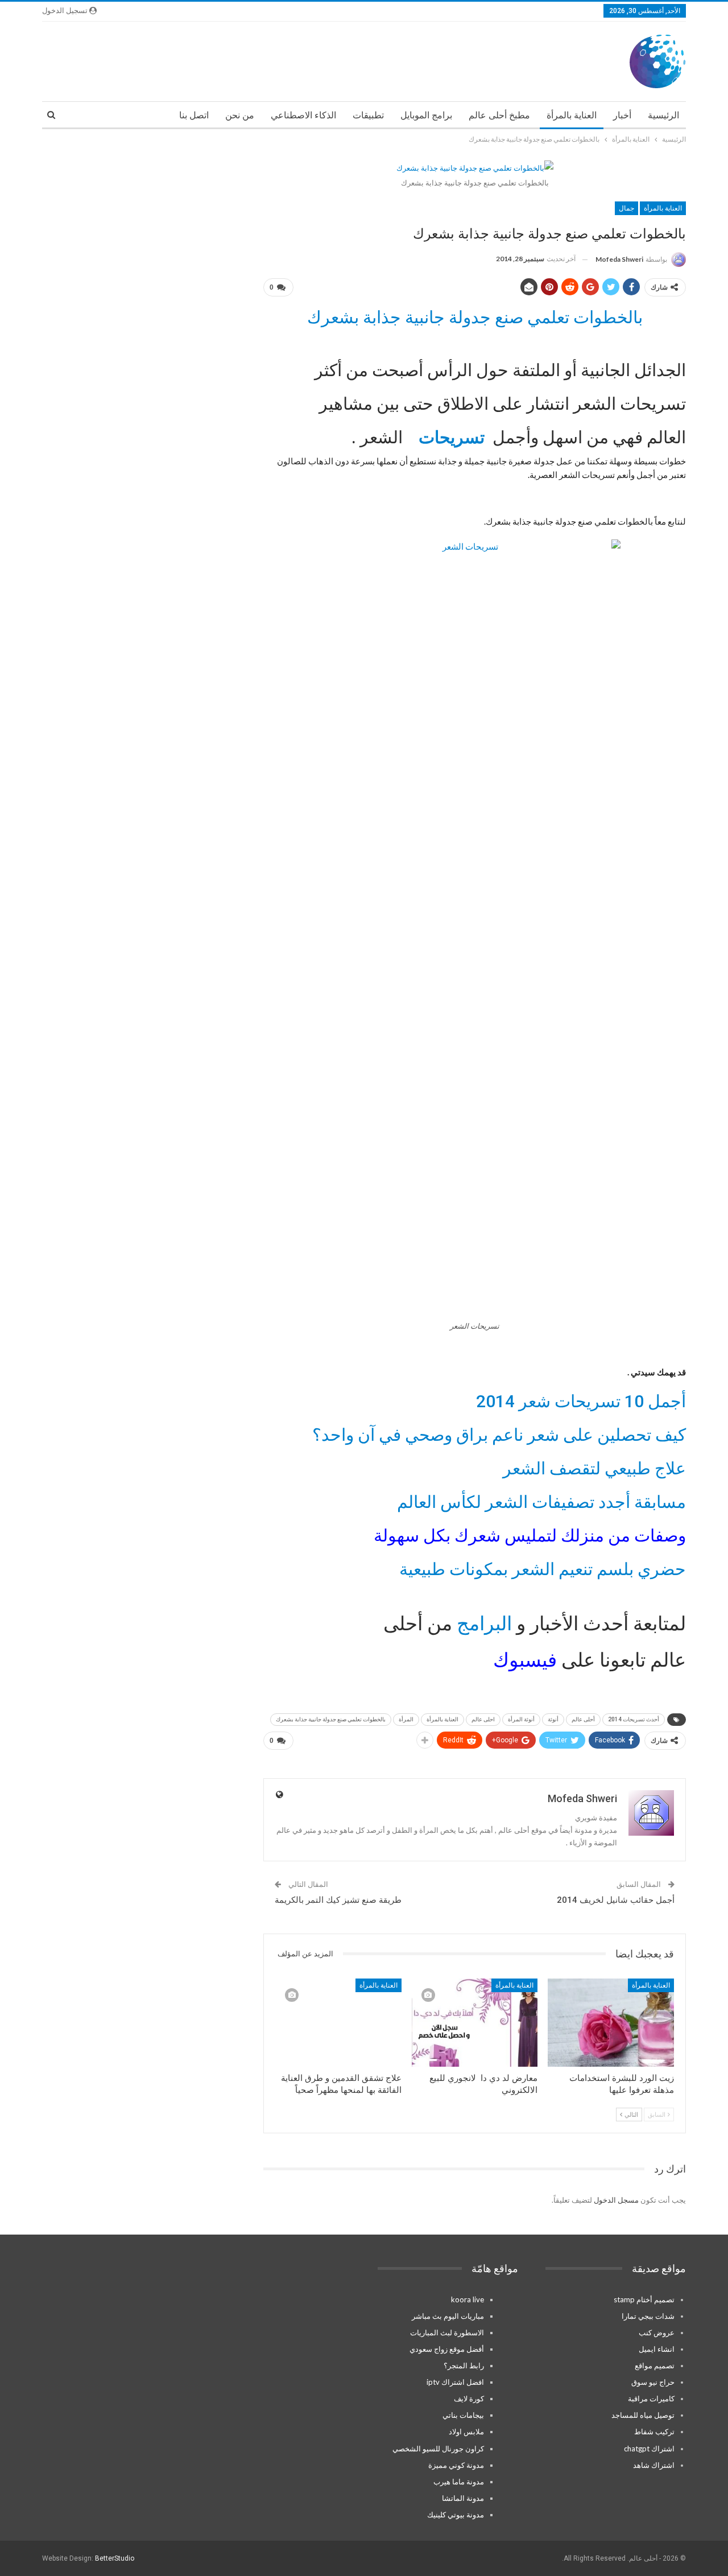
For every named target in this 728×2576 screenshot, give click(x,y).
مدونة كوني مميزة (456, 2465)
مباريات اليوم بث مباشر (448, 2316)
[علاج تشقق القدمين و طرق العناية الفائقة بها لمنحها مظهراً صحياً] (338, 2023)
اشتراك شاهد (654, 2465)
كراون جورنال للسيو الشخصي (438, 2449)
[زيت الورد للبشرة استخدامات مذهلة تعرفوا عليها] (611, 2023)
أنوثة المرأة (521, 1719)
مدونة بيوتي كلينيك (456, 2515)
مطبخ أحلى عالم (499, 115)
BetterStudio (115, 2558)
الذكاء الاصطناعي (303, 115)
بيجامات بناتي (463, 2415)
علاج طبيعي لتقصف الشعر (594, 1468)
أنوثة (553, 1719)
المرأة (406, 1719)
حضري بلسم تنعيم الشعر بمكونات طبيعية (543, 1569)
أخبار (622, 115)
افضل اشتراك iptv (455, 2382)
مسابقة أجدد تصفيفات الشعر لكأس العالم (541, 1502)
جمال (626, 208)
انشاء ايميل (657, 2349)
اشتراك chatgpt (649, 2449)
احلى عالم (483, 1719)
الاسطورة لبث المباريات (447, 2332)
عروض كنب (657, 2332)
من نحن (240, 115)
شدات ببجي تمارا (648, 2316)
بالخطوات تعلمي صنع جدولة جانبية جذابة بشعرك (475, 317)
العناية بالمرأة (572, 115)
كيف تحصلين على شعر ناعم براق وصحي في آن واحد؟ (499, 1435)
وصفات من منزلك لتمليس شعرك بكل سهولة (530, 1536)
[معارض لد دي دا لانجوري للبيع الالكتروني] (475, 2023)
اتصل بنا (194, 115)
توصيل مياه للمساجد (643, 2415)
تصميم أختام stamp (644, 2299)
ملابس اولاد (466, 2431)
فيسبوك (525, 1660)
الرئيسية (663, 115)
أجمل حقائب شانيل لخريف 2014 (616, 1900)
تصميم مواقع (655, 2365)
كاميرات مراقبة (651, 2398)
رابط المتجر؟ (464, 2365)
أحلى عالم (583, 1719)
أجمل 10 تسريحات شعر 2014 (581, 1401)
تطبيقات (368, 115)
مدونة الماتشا (463, 2498)
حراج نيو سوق (653, 2382)
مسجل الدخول (616, 2200)
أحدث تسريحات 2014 (634, 1719)
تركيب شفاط (654, 2431)
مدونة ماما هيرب (459, 2482)
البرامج (482, 1623)
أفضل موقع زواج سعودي (447, 2349)
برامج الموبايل (426, 115)
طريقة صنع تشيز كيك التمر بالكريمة (338, 1900)
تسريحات (448, 437)
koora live (468, 2299)
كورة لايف (469, 2398)
